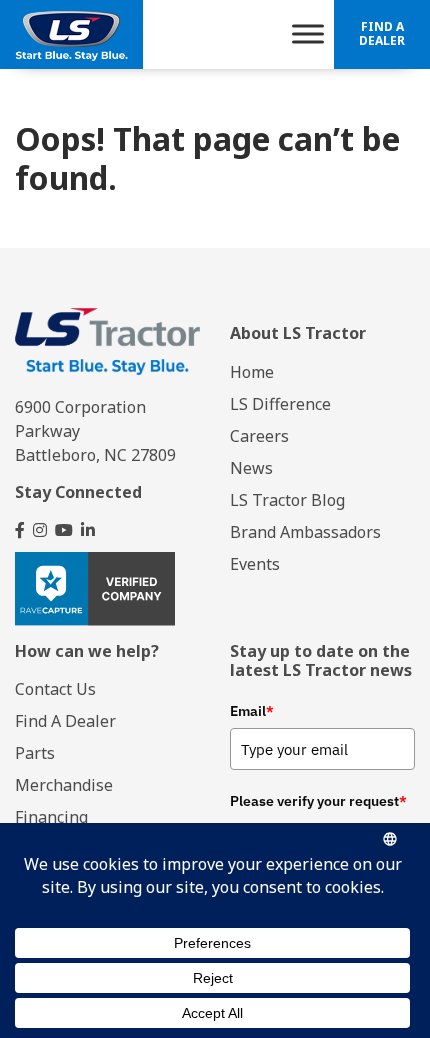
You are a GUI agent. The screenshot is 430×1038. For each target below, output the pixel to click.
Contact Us (55, 689)
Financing (51, 817)
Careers (259, 436)
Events (255, 564)
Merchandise (64, 785)
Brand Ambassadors (305, 532)
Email (252, 711)
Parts (35, 753)
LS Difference (280, 404)
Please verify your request (318, 801)
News (251, 468)
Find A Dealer (382, 33)
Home (252, 372)
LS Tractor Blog (287, 500)
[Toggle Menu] (308, 34)
